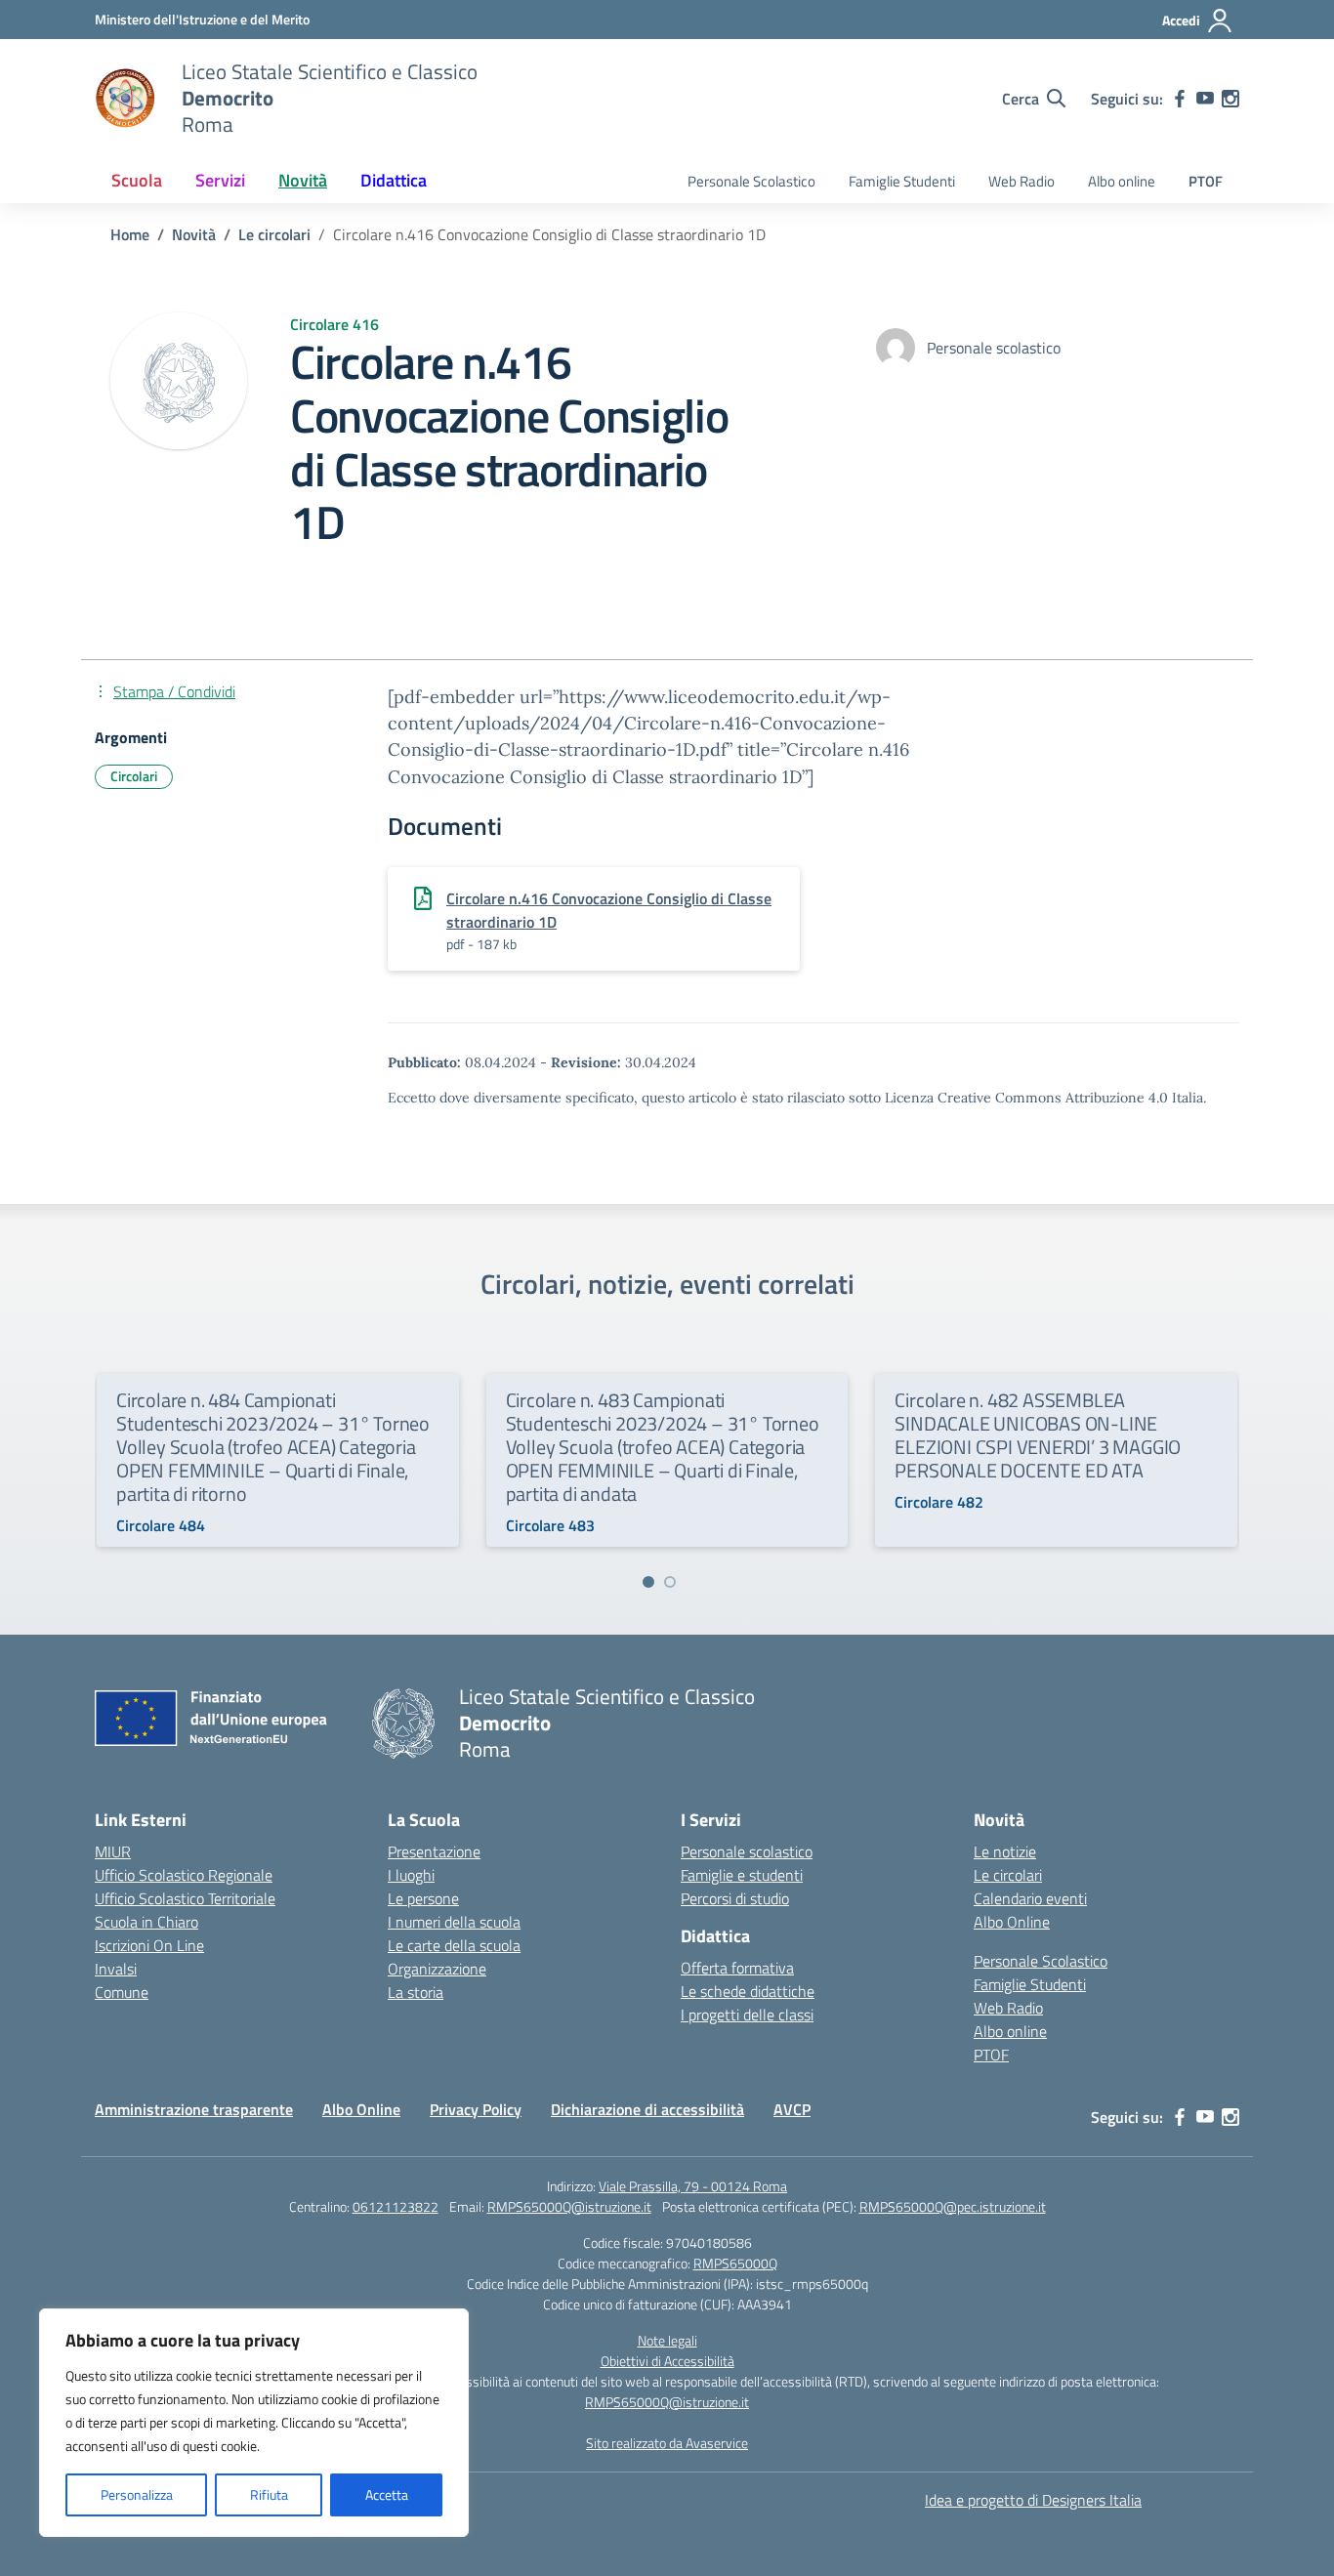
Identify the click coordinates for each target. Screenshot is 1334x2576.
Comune (122, 1992)
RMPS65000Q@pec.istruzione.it (953, 2206)
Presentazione (434, 1851)
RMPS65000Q (735, 2263)
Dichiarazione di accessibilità (647, 2109)
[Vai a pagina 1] (648, 1582)
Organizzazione (437, 1969)
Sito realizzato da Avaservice (667, 2443)
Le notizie (1005, 1851)
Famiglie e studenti (742, 1875)
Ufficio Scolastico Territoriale (185, 1898)
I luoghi (411, 1875)
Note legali (667, 2340)
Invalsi (116, 1969)
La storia (416, 1992)
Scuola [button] (137, 180)
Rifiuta (269, 2494)
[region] (254, 2423)
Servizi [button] (220, 180)
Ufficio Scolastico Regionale (184, 1875)
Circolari (134, 776)
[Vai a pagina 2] (670, 1582)
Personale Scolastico (751, 181)
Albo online (1122, 181)
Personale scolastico (747, 1851)
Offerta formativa (737, 1968)
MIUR (113, 1851)
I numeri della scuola (454, 1922)
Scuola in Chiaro (146, 1922)
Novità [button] (303, 180)
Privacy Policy (476, 2109)
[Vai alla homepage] (126, 99)
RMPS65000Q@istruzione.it (569, 2206)
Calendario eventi (1030, 1898)
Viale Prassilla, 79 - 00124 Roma (693, 2186)
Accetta (387, 2494)
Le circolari (1008, 1875)
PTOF (1206, 181)
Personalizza (137, 2494)
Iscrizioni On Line (149, 1945)
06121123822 (396, 2206)
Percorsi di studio (735, 1898)
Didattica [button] (394, 180)
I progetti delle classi (747, 2015)
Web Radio (1021, 181)
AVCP (792, 2109)
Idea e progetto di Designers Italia (1033, 2500)
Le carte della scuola (454, 1945)
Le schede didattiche (748, 1991)
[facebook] (1180, 99)
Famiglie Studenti (902, 181)
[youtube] (1205, 99)
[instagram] (1230, 99)
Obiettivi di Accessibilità (667, 2361)
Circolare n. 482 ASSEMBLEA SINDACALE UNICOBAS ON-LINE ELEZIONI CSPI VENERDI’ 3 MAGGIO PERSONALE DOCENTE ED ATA (1038, 1435)
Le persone (423, 1898)
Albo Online (1012, 1922)
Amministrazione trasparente (194, 2109)
